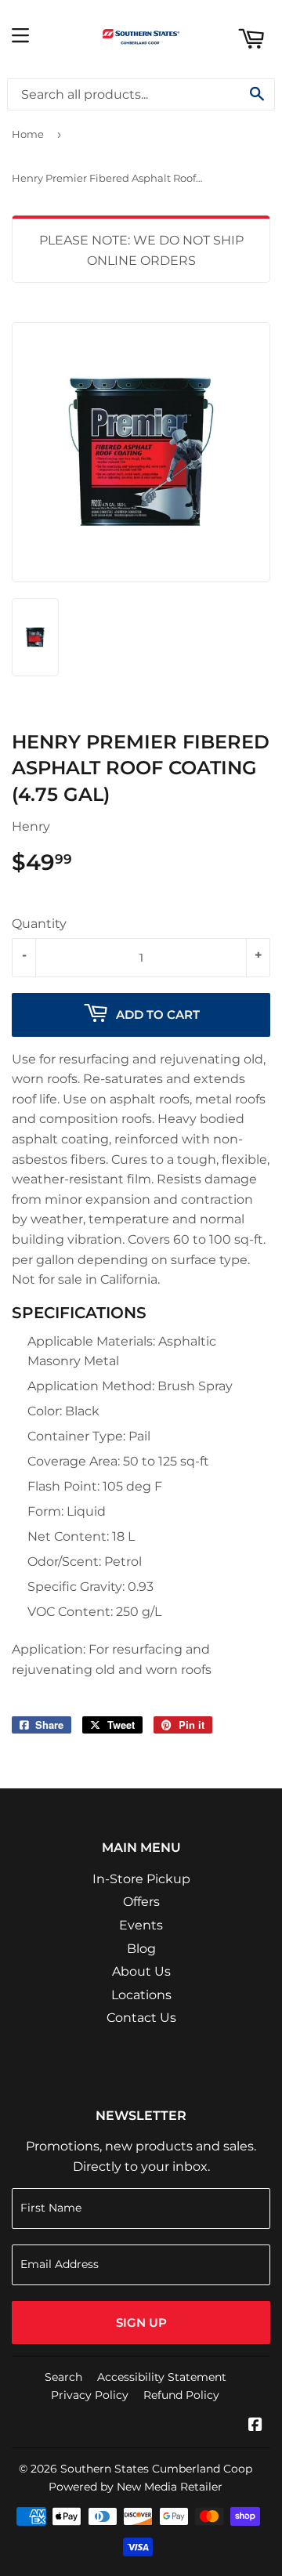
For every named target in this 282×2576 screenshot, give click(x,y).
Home (28, 134)
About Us (141, 1971)
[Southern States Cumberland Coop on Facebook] (255, 2426)
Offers (141, 1902)
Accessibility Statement (162, 2377)
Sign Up (141, 2322)
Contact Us (141, 2018)
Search (63, 2377)
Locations (141, 1995)
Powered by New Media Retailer (136, 2487)
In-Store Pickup (141, 1879)
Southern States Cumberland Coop (156, 2469)
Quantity (39, 924)
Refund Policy (181, 2395)
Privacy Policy (90, 2395)
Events (141, 1925)
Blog (141, 1949)
